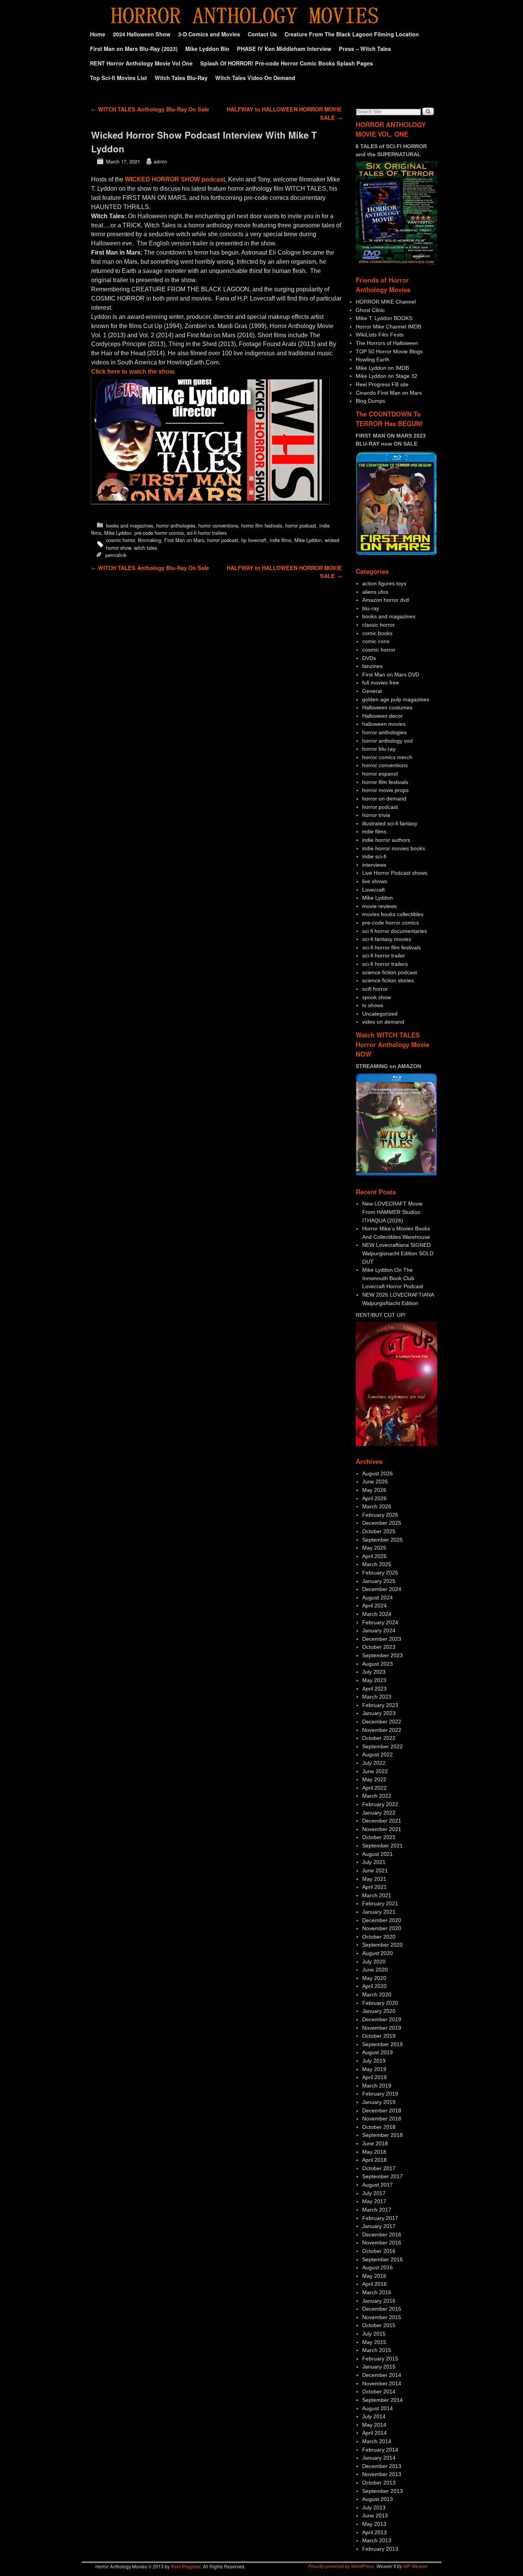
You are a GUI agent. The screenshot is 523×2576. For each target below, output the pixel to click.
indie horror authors (386, 840)
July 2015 (374, 2334)
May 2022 (374, 1779)
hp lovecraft (254, 540)
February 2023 (380, 1705)
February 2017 (380, 2218)
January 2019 (379, 2102)
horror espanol (380, 774)
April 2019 (374, 2077)
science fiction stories (388, 980)
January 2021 (379, 1912)
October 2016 (379, 2251)
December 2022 (382, 1722)
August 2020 (378, 1953)
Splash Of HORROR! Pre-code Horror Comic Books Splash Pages (287, 63)
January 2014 (379, 2458)
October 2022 (379, 1738)
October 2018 (379, 2127)
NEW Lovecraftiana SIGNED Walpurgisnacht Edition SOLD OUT (398, 1253)
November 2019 (382, 2028)
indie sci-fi (374, 856)
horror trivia (376, 815)
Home (98, 34)
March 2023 (377, 1697)
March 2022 (377, 1796)
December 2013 (382, 2466)
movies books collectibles (393, 914)
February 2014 (380, 2450)
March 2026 (377, 1506)
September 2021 (382, 1846)
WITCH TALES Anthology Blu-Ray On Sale (150, 109)
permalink (116, 555)
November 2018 (382, 2119)
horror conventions (218, 525)
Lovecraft (373, 890)
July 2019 (374, 2061)
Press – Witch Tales (365, 49)
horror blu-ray (379, 749)
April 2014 (374, 2433)
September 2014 (382, 2400)
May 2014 (374, 2425)
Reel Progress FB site (382, 384)
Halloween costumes (387, 707)
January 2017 (379, 2226)
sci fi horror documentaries (395, 931)
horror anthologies (176, 525)
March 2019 (377, 2086)
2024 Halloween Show (142, 34)
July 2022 (374, 1763)
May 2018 (374, 2152)
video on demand (383, 1022)
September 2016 (382, 2259)
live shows (375, 881)
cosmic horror (120, 540)
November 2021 (382, 1829)
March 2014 (377, 2441)
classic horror (378, 625)
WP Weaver (415, 2566)
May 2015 (374, 2342)
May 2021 (374, 1879)
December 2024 (382, 1589)
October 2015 (379, 2325)
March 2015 (377, 2350)
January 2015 (379, 2367)
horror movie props (385, 790)
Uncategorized (380, 1014)
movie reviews (379, 906)
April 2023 (374, 1689)
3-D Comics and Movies (209, 34)
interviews (374, 865)
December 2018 (382, 2110)
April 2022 (374, 1788)
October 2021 (379, 1837)
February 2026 (380, 1515)
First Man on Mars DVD (391, 675)
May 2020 (374, 1978)
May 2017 (374, 2201)
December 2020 (382, 1920)
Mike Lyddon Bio (207, 49)
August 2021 (378, 1854)
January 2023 (379, 1713)
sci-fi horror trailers (207, 533)
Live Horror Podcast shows (395, 873)
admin (160, 161)
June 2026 (375, 1482)
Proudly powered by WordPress (341, 2566)
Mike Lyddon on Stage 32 (387, 376)
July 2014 (374, 2416)
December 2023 (382, 1639)
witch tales (145, 548)
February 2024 (380, 1622)
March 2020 (377, 1994)
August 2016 (378, 2267)
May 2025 (374, 1548)
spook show (377, 997)
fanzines (372, 666)
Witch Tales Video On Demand (255, 78)
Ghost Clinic (370, 310)
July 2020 (374, 1962)
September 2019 (382, 2044)
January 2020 (379, 2011)
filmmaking (150, 540)
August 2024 (378, 1598)
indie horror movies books (394, 848)
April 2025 (374, 1556)
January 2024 (379, 1630)
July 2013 (374, 2507)
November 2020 (382, 1928)
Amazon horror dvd (386, 600)
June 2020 (375, 1970)
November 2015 (382, 2317)
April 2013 (374, 2532)
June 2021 (375, 1870)
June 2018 (375, 2143)
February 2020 (380, 2003)
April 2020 (374, 1986)
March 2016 (377, 2292)
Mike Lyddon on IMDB (382, 368)
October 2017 (379, 2168)
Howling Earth (373, 359)
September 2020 (382, 1945)
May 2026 (374, 1490)
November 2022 (382, 1730)
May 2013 (374, 2524)
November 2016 (382, 2243)
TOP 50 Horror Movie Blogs (389, 351)
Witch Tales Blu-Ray (181, 78)
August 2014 (378, 2408)
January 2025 (379, 1581)
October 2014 (379, 2391)
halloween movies (384, 724)
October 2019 (379, 2036)
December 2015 (382, 2309)
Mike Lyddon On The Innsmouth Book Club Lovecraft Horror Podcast (393, 1278)
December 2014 (382, 2375)
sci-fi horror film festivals (391, 947)
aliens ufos (375, 592)
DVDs (369, 658)
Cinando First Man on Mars (389, 393)
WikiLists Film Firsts (380, 335)
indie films (280, 540)
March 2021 (377, 1895)
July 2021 (374, 1862)
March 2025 (377, 1564)
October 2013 (379, 2483)
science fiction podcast (390, 972)
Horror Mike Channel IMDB (388, 327)
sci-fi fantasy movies (387, 939)
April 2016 (374, 2284)
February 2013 (380, 2549)
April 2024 (374, 1606)
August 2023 (378, 1664)
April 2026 (374, 1498)
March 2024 (377, 1614)
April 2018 (374, 2160)
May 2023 (374, 1680)
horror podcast (301, 525)
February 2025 (380, 1573)
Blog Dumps (370, 401)
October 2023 (379, 1647)
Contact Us (262, 34)
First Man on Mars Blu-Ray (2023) (134, 49)
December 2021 (382, 1821)
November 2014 (382, 2383)
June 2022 (375, 1771)
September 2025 (382, 1540)
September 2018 (382, 2135)
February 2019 (380, 2094)
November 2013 (382, 2474)
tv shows (373, 1005)
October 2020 (379, 1937)
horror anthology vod (387, 741)
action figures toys (384, 583)
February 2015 (380, 2359)
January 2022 (379, 1813)
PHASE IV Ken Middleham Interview (284, 49)
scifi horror (375, 989)
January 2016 (379, 2301)
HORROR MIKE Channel (386, 302)
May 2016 (374, 2276)
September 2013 (382, 2491)
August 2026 (378, 1473)
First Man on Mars (184, 540)
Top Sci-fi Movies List (118, 78)
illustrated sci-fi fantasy (390, 823)
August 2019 (378, 2052)
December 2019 (382, 2019)
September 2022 (382, 1746)
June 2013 (375, 2516)
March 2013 (377, 2540)
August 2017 (378, 2185)
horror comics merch (387, 757)
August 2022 (378, 1754)
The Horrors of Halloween (387, 343)
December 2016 (382, 2235)
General (372, 691)
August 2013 (378, 2499)
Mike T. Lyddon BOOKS (384, 318)
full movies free (381, 683)
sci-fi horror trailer (384, 956)
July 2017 (374, 2193)
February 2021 (380, 1903)
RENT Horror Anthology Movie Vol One (141, 63)
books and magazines (130, 525)
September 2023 (382, 1655)
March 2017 (377, 2210)
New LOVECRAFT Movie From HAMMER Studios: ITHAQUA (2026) (392, 1212)
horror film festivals (262, 525)
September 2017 (382, 2176)
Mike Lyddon (118, 533)
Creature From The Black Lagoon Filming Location (352, 34)
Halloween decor (382, 716)
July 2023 (374, 1672)
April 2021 (374, 1887)
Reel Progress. (186, 2566)
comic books (377, 633)
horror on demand (384, 799)
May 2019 (374, 2069)
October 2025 (379, 1531)
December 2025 (382, 1523)
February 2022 (380, 1804)
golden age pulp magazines (396, 699)
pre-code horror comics (159, 533)
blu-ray (371, 608)
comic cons (376, 641)
